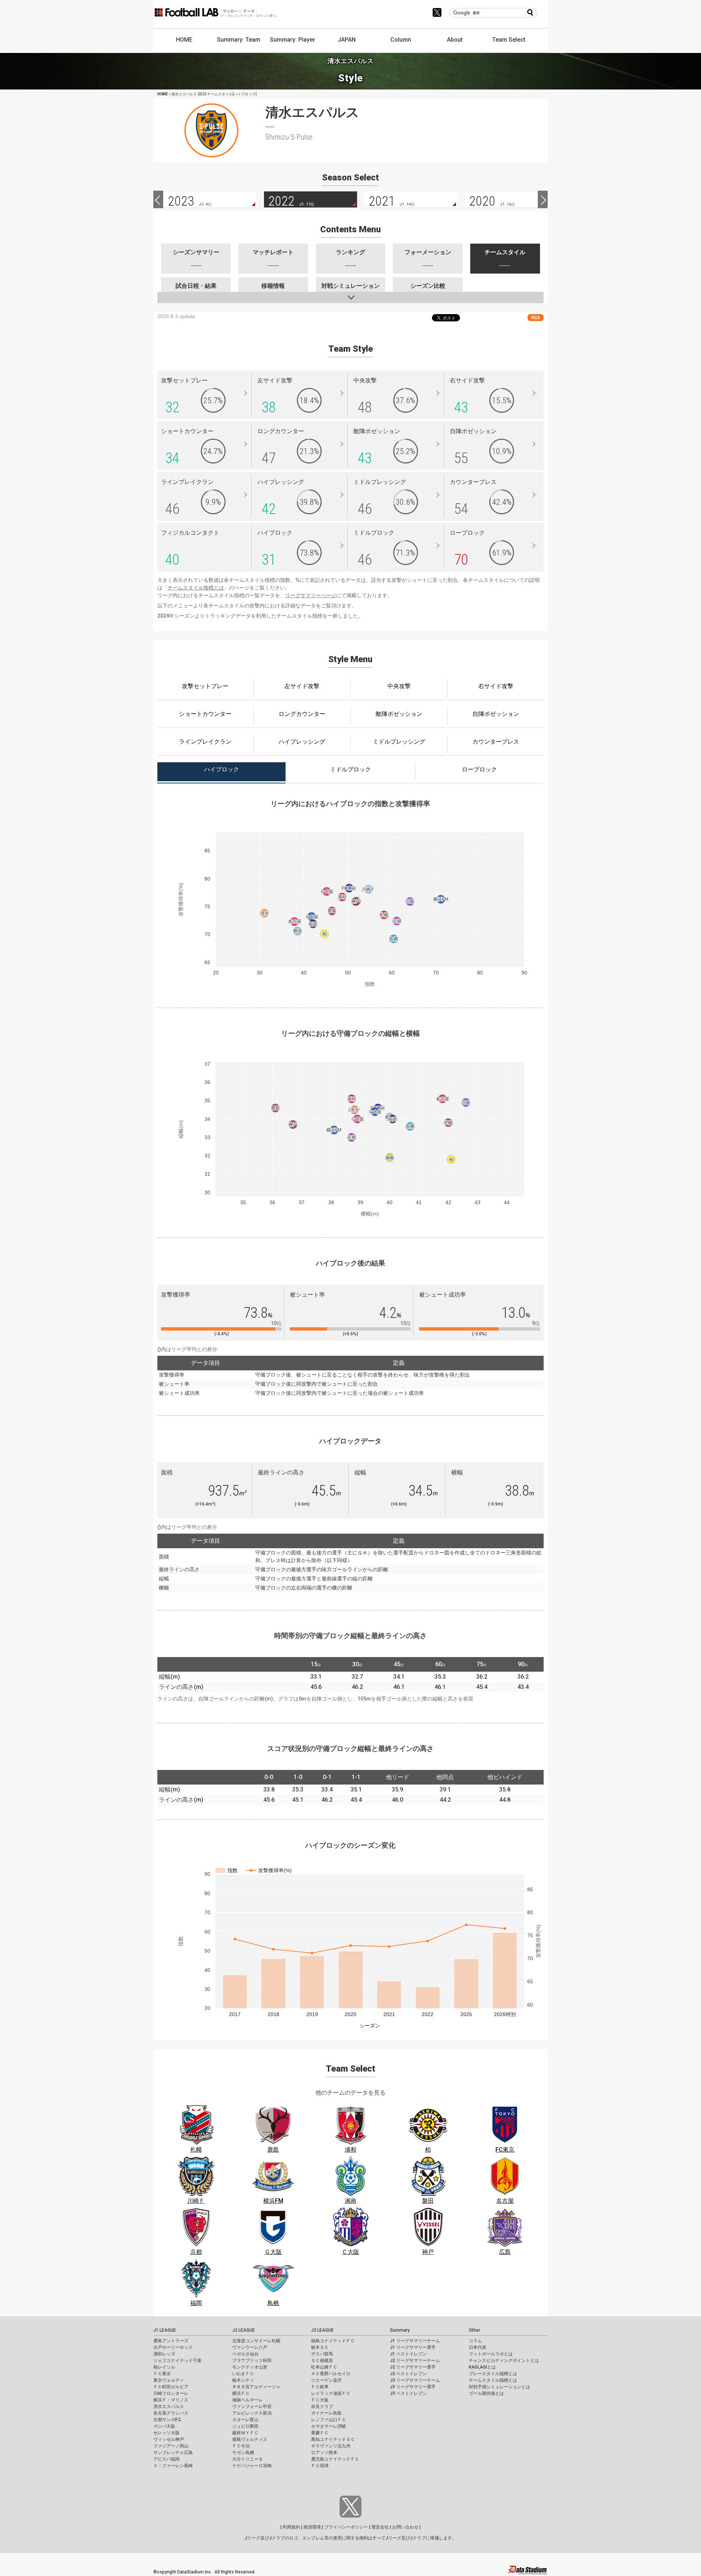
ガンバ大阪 (164, 2426)
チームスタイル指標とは (196, 588)
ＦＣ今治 (241, 2446)
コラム (475, 2341)
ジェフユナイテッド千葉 (177, 2361)
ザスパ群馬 (322, 2354)
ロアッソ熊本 (324, 2453)
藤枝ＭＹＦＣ (245, 2433)
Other (474, 2330)
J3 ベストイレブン (408, 2393)
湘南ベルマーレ (248, 2400)
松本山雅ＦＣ (324, 2367)
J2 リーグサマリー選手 (413, 2367)
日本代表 (478, 2347)
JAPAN (347, 40)
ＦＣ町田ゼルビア (171, 2387)
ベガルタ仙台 (245, 2354)
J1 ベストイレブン (408, 2354)
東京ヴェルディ (169, 2380)
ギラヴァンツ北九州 (331, 2446)
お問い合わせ (405, 2527)
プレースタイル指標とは (493, 2374)
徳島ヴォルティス (250, 2439)
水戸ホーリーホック (173, 2347)
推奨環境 (312, 2527)
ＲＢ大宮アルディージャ (256, 2387)
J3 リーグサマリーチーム (415, 2380)
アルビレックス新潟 (252, 2413)
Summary (400, 2330)
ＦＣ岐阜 (320, 2387)
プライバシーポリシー (346, 2527)
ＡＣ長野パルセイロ (331, 2374)
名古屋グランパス (171, 2413)
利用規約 (291, 2527)
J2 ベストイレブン (408, 2374)
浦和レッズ (164, 2354)
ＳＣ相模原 (322, 2361)
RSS (536, 318)
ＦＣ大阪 (320, 2400)
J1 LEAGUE (165, 2330)
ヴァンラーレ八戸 (250, 2347)
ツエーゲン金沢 (326, 2380)
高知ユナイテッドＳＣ (333, 2439)
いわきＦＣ (243, 2374)
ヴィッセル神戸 (169, 2439)
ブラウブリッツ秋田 (252, 2361)
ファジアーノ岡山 (171, 2446)
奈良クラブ (322, 2407)
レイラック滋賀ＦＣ (331, 2393)
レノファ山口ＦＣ (329, 2420)
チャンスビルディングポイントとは (504, 2361)
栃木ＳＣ (320, 2347)
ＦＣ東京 (162, 2374)
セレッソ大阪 (166, 2433)
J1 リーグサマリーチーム (415, 2341)
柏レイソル (164, 2367)
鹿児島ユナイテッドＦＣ (335, 2459)
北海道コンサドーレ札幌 (256, 2341)
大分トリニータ (248, 2459)
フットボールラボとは (491, 2354)
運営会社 (380, 2527)
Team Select (509, 40)
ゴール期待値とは (486, 2393)
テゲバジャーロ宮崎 (252, 2466)
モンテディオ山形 (250, 2367)
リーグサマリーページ (311, 595)
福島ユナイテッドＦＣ (333, 2341)
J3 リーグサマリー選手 (413, 2387)
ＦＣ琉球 (320, 2466)
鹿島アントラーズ (171, 2341)
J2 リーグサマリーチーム (415, 2361)
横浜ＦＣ (241, 2393)
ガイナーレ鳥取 (326, 2413)
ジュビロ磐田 (245, 2426)
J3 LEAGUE (322, 2330)
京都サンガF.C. (168, 2420)
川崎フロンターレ (171, 2393)
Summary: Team (239, 40)
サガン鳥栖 (243, 2453)
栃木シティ (243, 2380)
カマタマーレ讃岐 (329, 2426)
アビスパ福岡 (166, 2459)
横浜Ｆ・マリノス (171, 2400)
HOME (184, 40)
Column (401, 40)
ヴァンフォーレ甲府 (252, 2407)
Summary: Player (292, 40)
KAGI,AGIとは (482, 2367)
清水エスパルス (169, 2407)
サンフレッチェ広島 (173, 2453)
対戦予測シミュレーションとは (499, 2387)
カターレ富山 (245, 2420)
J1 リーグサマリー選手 (413, 2347)
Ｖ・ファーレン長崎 (173, 2466)
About (455, 40)
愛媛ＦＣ (320, 2433)
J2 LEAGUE (244, 2330)
